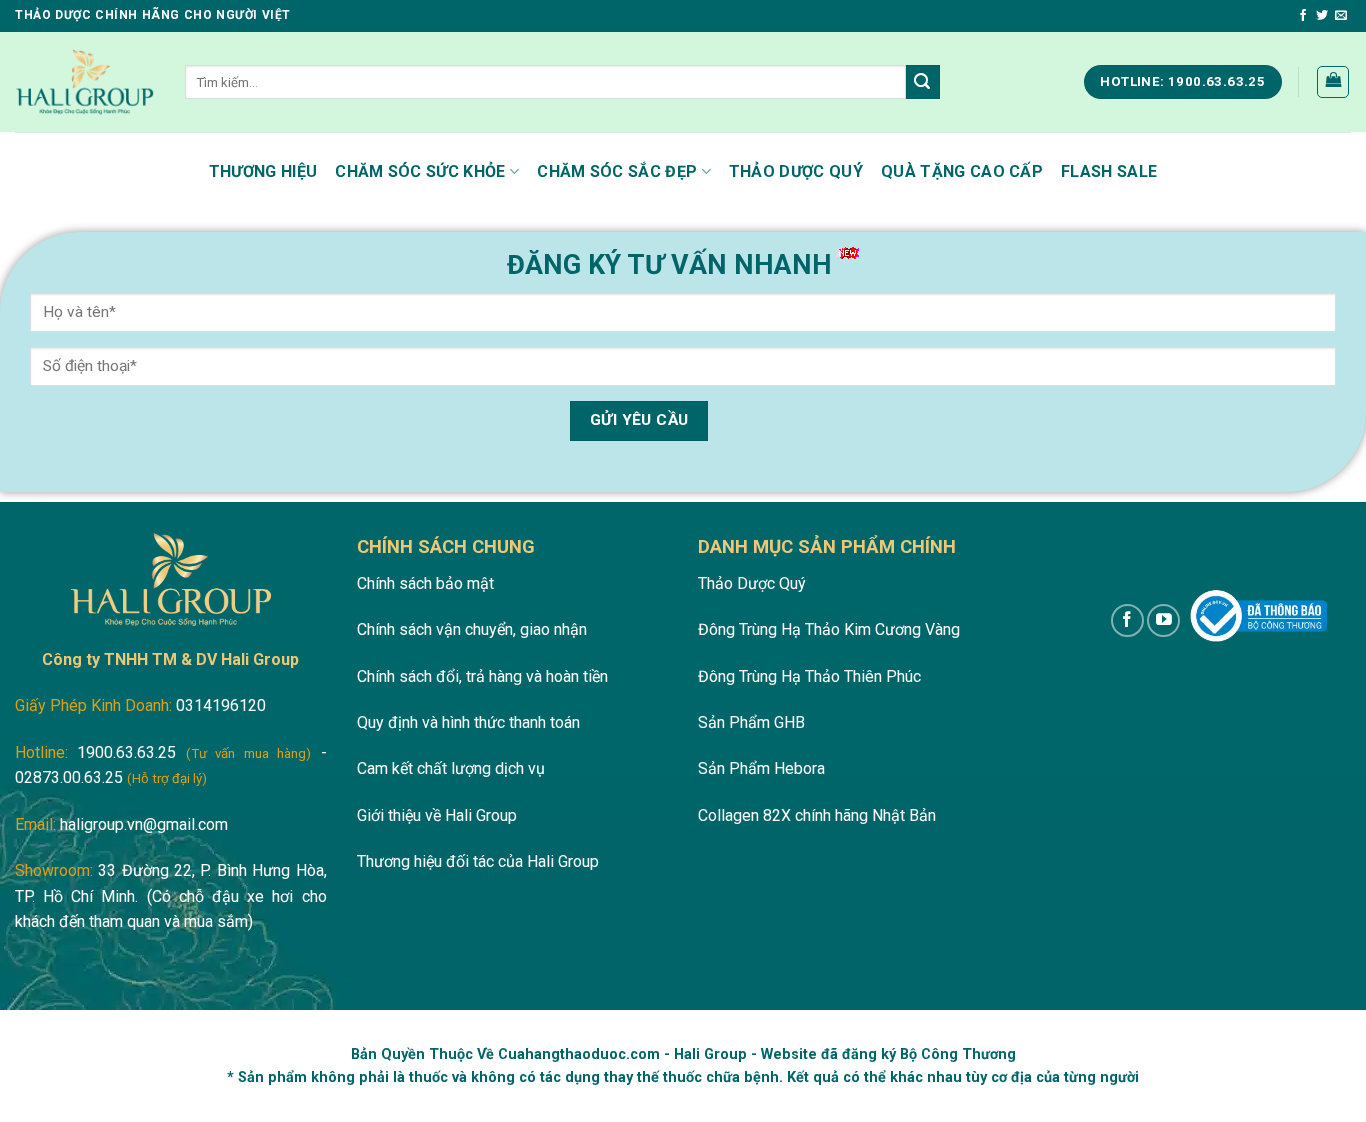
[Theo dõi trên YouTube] (1163, 620)
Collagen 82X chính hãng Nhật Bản (817, 815)
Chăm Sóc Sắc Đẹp (617, 171)
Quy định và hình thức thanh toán (468, 722)
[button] (1333, 82)
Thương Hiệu (263, 171)
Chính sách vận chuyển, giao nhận (472, 629)
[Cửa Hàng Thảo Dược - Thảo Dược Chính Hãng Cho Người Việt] (85, 81)
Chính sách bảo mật (425, 583)
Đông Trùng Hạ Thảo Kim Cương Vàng (829, 629)
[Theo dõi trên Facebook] (1303, 16)
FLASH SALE (1109, 171)
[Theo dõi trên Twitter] (1322, 16)
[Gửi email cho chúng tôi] (1341, 16)
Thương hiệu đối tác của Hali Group (478, 861)
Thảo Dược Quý (796, 171)
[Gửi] (923, 82)
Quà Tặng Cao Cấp (962, 171)
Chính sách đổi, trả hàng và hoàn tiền (482, 676)
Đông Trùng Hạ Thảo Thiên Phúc (809, 676)
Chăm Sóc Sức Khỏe (420, 171)
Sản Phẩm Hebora (761, 768)
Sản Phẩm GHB (751, 722)
